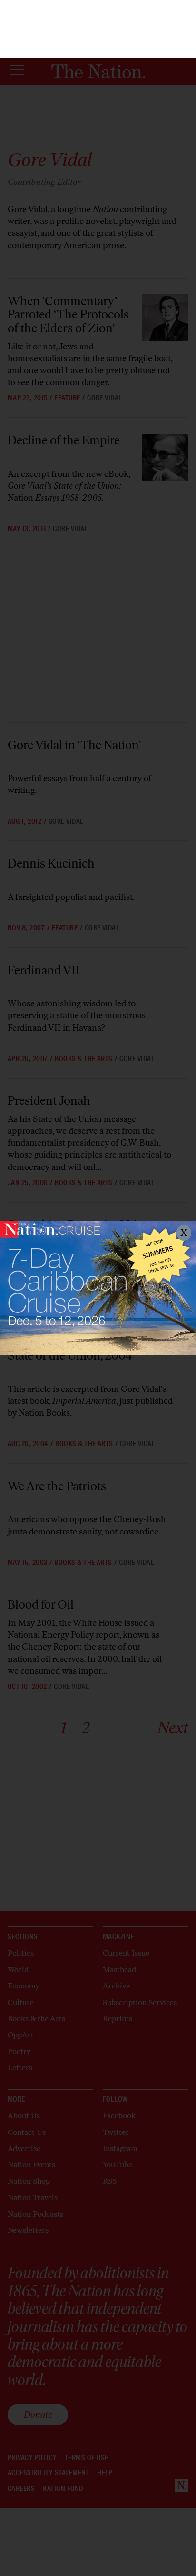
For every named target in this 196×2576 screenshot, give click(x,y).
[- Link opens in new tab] (98, 1288)
